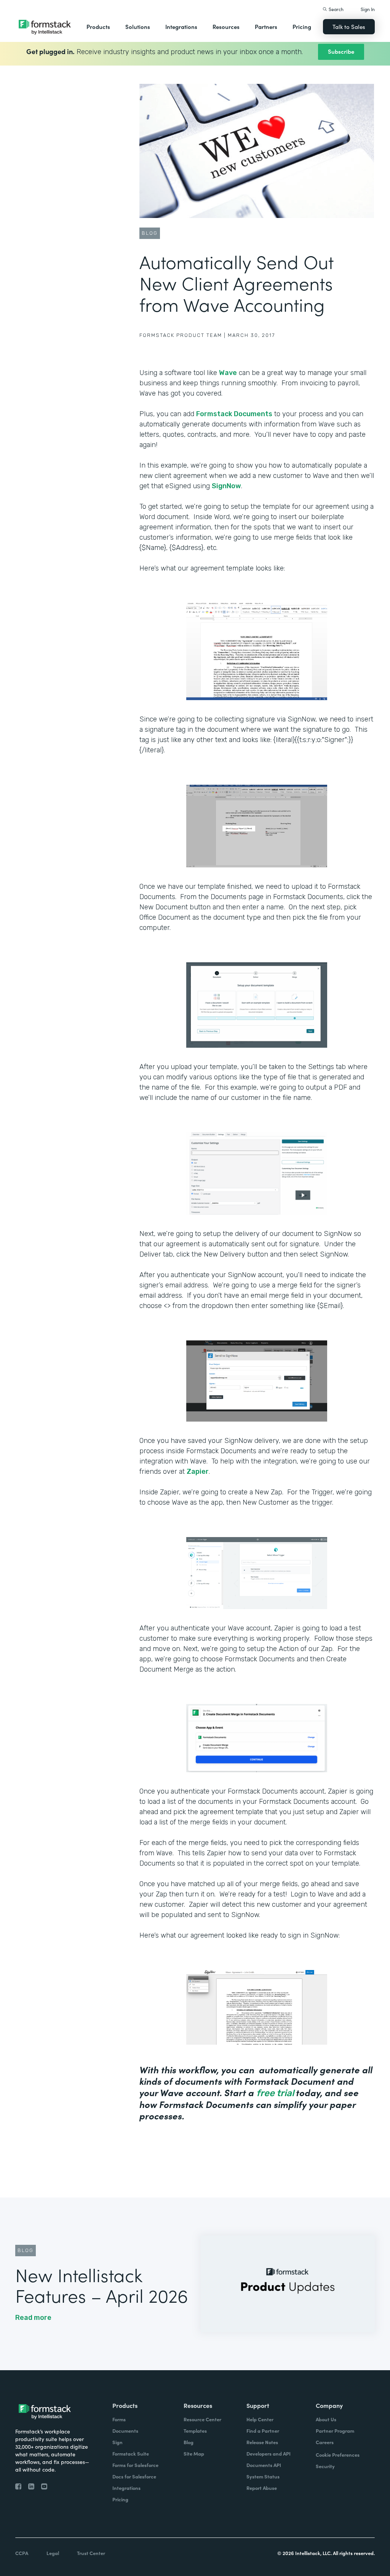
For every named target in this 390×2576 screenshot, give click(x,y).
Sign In (368, 9)
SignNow (226, 486)
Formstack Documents (234, 414)
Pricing (302, 26)
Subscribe (341, 51)
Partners (266, 26)
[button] (98, 27)
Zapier (198, 1472)
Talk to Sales (349, 26)
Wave (228, 373)
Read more (33, 2318)
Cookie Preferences (338, 2455)
